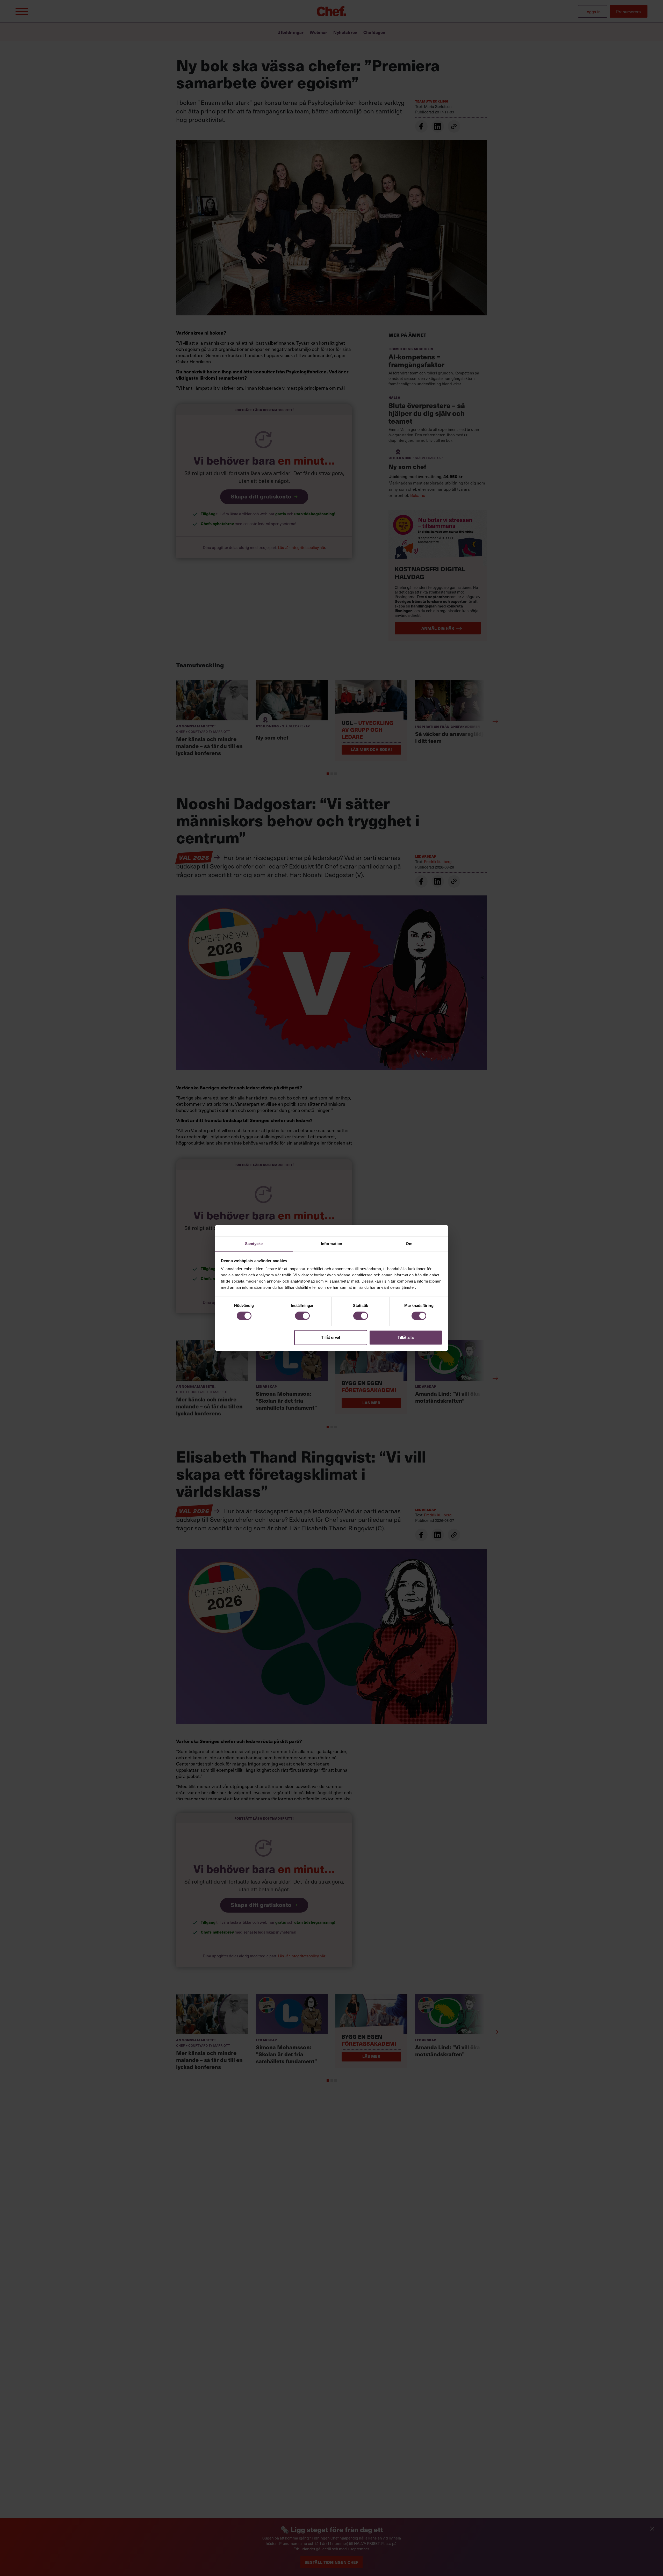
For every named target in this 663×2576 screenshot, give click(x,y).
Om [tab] (409, 1244)
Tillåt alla (406, 1337)
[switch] (302, 1316)
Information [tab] (331, 1244)
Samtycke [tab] (254, 1244)
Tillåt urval (331, 1337)
